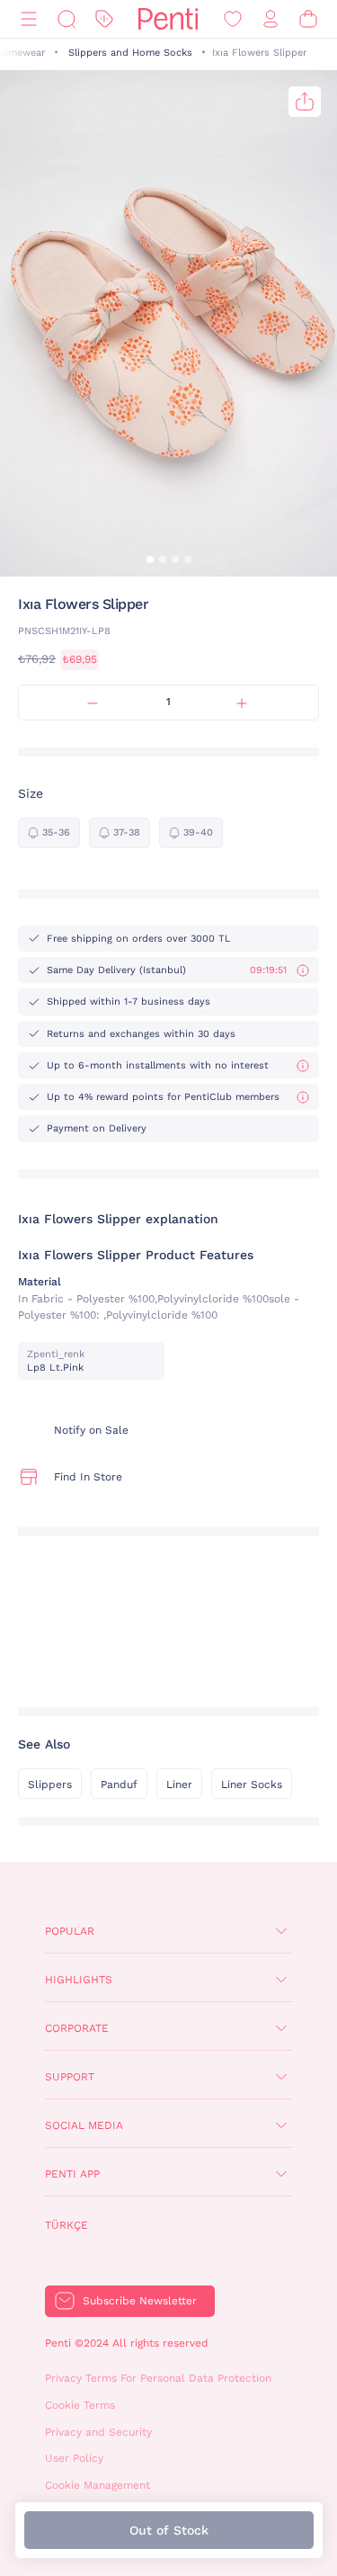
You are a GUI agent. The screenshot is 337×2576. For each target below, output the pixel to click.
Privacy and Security (98, 2432)
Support (70, 2077)
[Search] (67, 19)
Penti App (72, 2174)
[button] (150, 559)
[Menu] (29, 19)
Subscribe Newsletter (140, 2301)
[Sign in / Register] (270, 19)
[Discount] (104, 19)
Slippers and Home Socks (130, 53)
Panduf (119, 1784)
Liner (179, 1784)
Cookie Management (98, 2485)
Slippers (50, 1784)
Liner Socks (252, 1784)
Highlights (79, 1980)
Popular (70, 1931)
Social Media (84, 2125)
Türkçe (67, 2225)
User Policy (74, 2458)
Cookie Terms (80, 2405)
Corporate (77, 2028)
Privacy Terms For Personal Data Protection (158, 2378)
